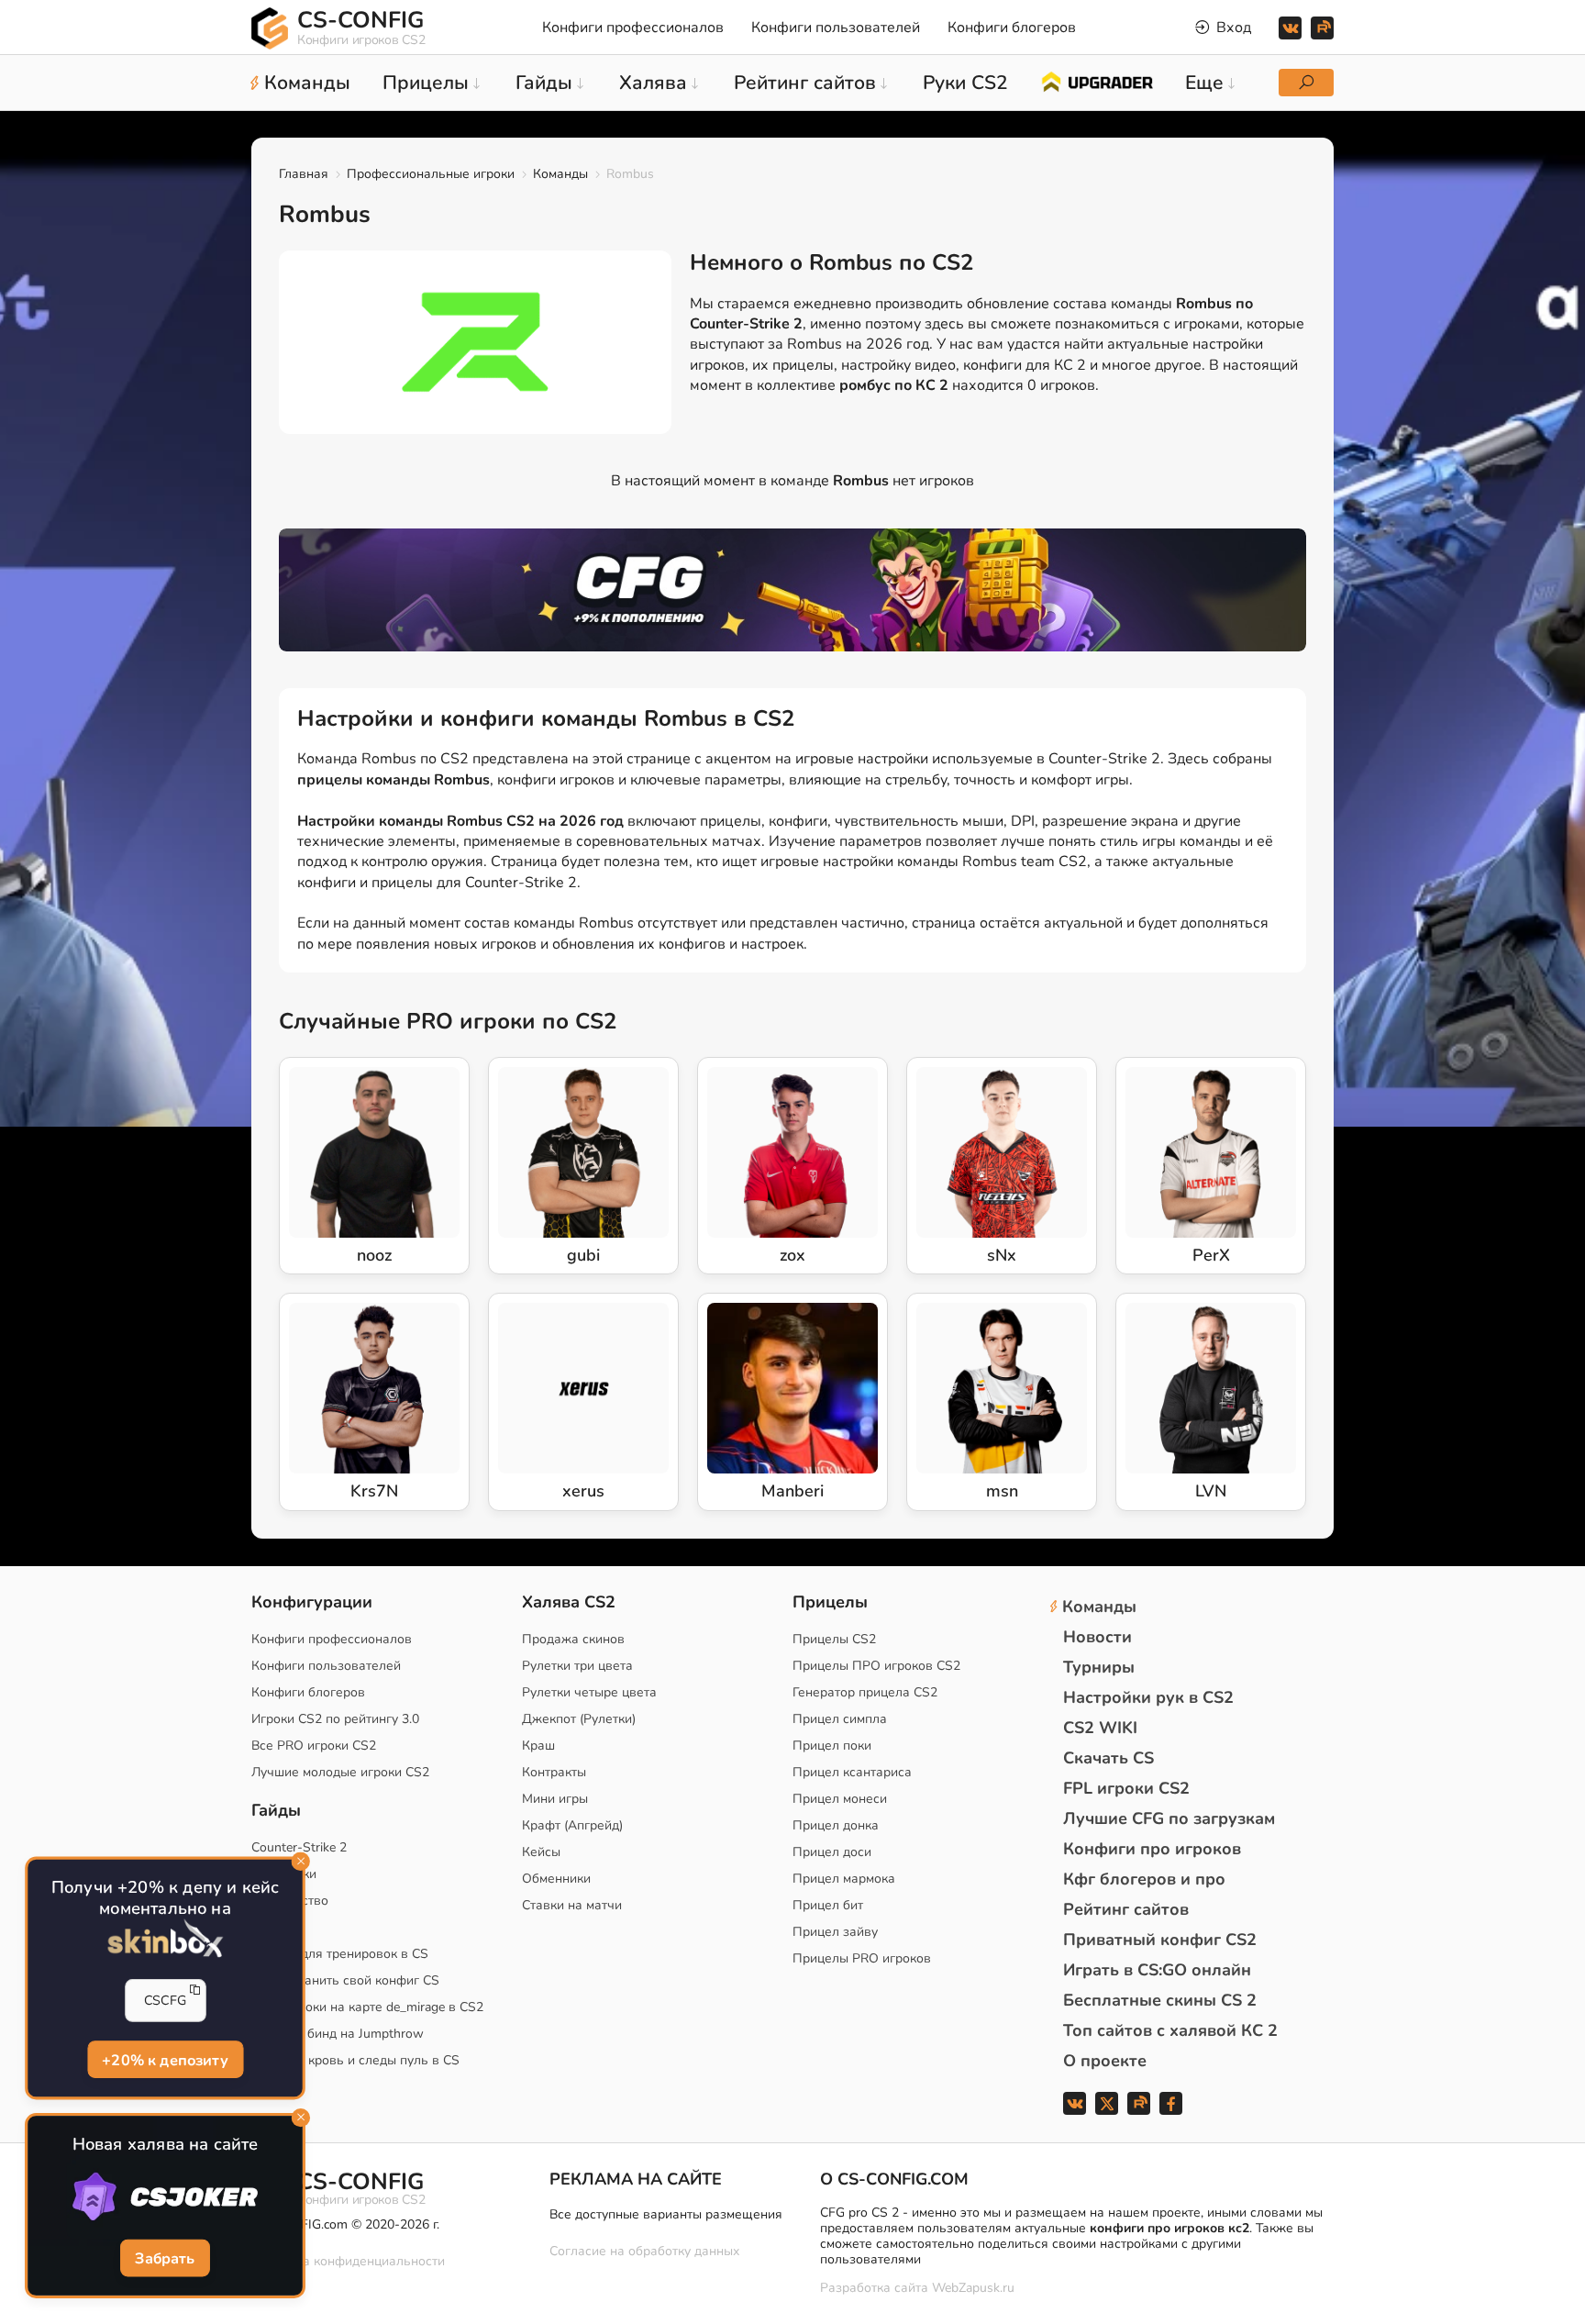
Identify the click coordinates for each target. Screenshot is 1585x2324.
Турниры (1099, 1667)
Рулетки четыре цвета (589, 1692)
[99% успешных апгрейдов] (1097, 81)
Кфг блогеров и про (1144, 1879)
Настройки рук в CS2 (1148, 1697)
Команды (560, 174)
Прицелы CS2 (834, 1639)
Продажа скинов (573, 1639)
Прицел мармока (844, 1879)
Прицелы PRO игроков (862, 1958)
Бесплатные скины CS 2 (1160, 2000)
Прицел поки (832, 1746)
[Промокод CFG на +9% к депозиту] (792, 590)
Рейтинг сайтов (1126, 1909)
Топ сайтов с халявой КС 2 (1170, 2030)
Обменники (556, 1879)
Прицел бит (828, 1905)
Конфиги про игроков (1152, 1849)
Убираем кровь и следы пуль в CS (355, 2060)
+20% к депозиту (165, 2059)
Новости (1097, 1637)
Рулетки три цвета (577, 1666)
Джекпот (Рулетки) (579, 1719)
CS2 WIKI (1100, 1728)
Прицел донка (836, 1825)
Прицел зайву (835, 1932)
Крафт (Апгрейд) (572, 1825)
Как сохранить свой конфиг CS (345, 1980)
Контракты (554, 1772)
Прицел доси (832, 1852)
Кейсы (541, 1852)
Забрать (165, 2258)
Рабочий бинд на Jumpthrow (338, 2034)
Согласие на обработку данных (644, 2251)
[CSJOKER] (166, 2197)
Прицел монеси (840, 1799)
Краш (538, 1746)
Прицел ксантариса (852, 1772)
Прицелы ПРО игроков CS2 (876, 1666)
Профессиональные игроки (431, 174)
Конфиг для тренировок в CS (340, 1954)
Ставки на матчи (572, 1905)
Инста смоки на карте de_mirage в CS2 (367, 2007)
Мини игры (555, 1799)
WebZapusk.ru (973, 2289)
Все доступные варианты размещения (666, 2214)
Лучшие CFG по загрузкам (1169, 1818)
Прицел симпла (840, 1719)
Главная (304, 174)
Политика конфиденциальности (348, 2261)
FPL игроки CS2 (1126, 1788)
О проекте (1105, 2061)
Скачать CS (1108, 1758)
